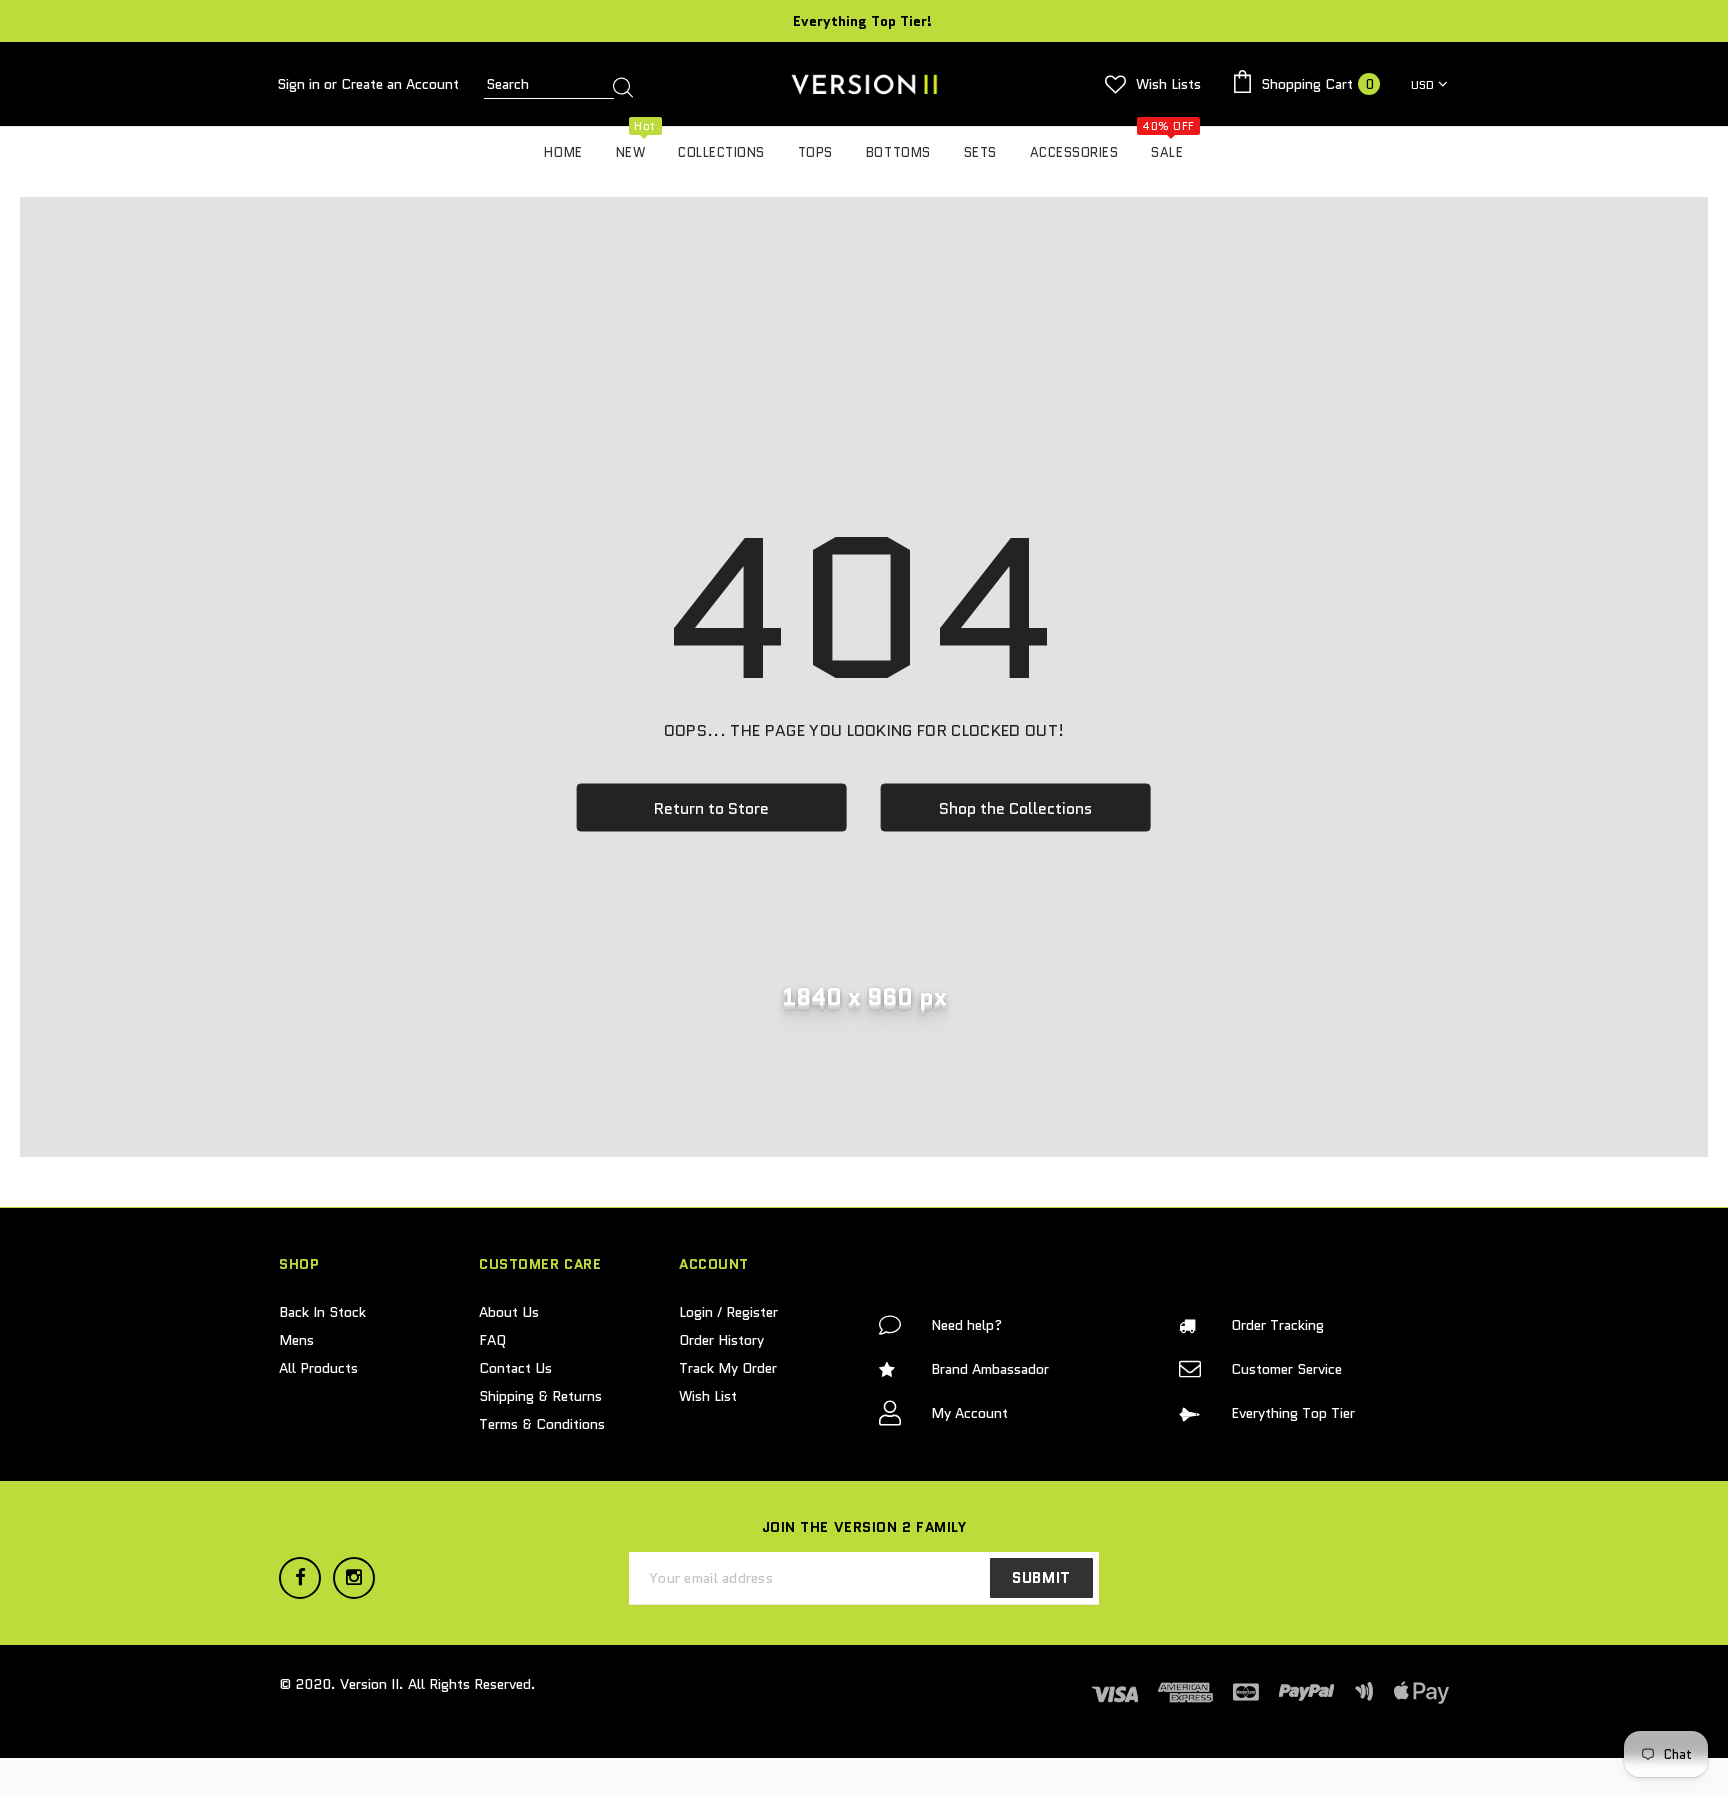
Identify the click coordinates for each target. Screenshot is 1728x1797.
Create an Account (400, 84)
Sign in (300, 84)
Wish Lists (1168, 84)
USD (1422, 84)
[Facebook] (300, 1578)
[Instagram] (354, 1578)
